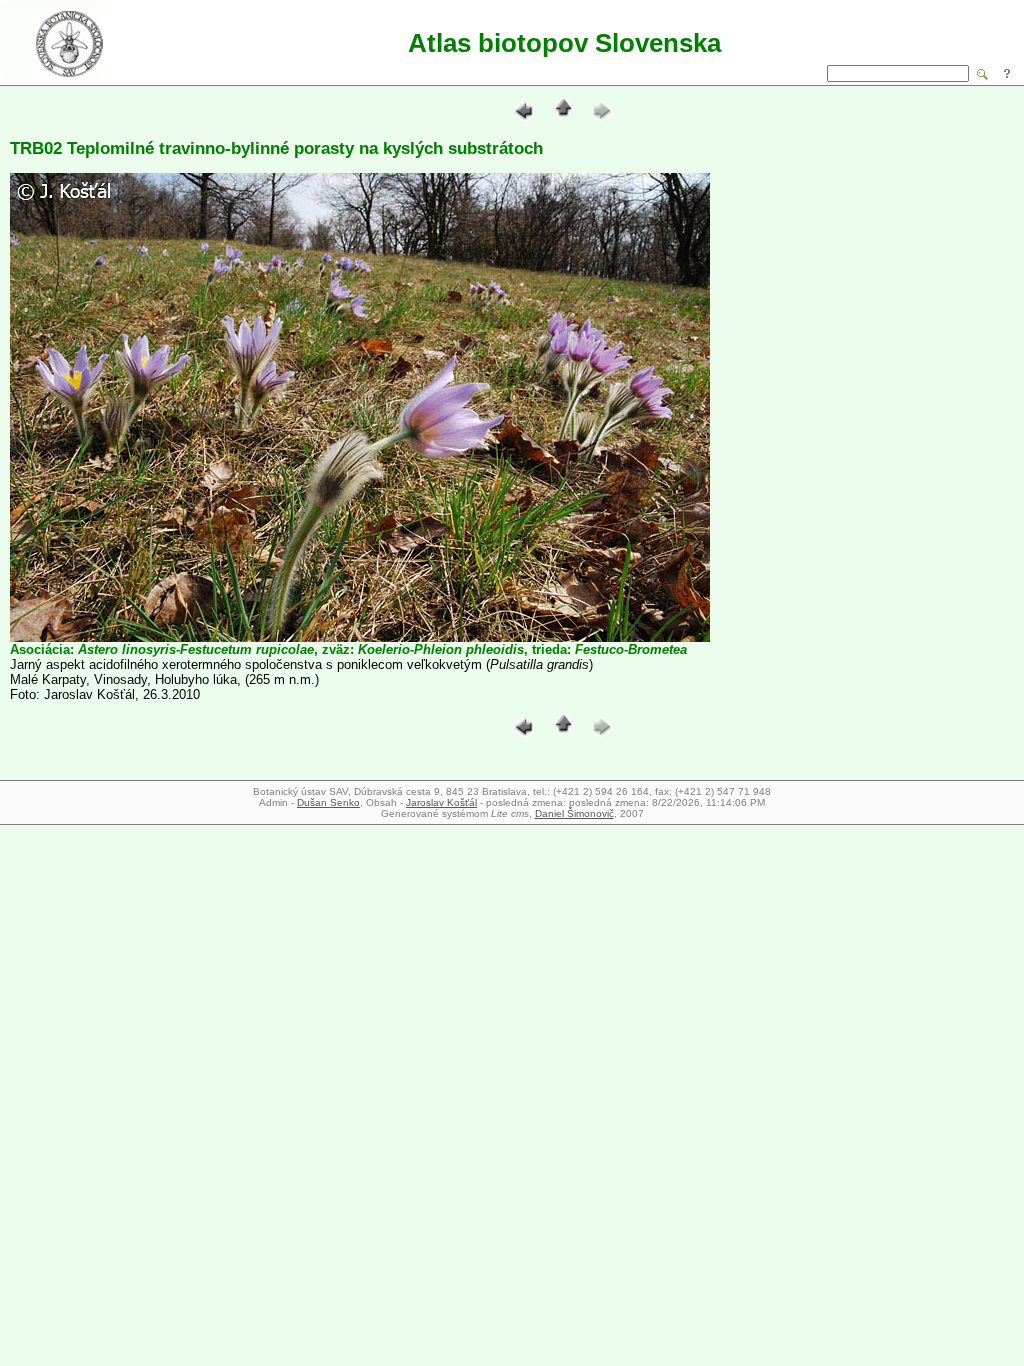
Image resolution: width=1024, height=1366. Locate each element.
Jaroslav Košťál (441, 802)
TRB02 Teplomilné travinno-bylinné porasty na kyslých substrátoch (276, 148)
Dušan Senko (328, 802)
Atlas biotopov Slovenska (564, 43)
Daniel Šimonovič (574, 813)
